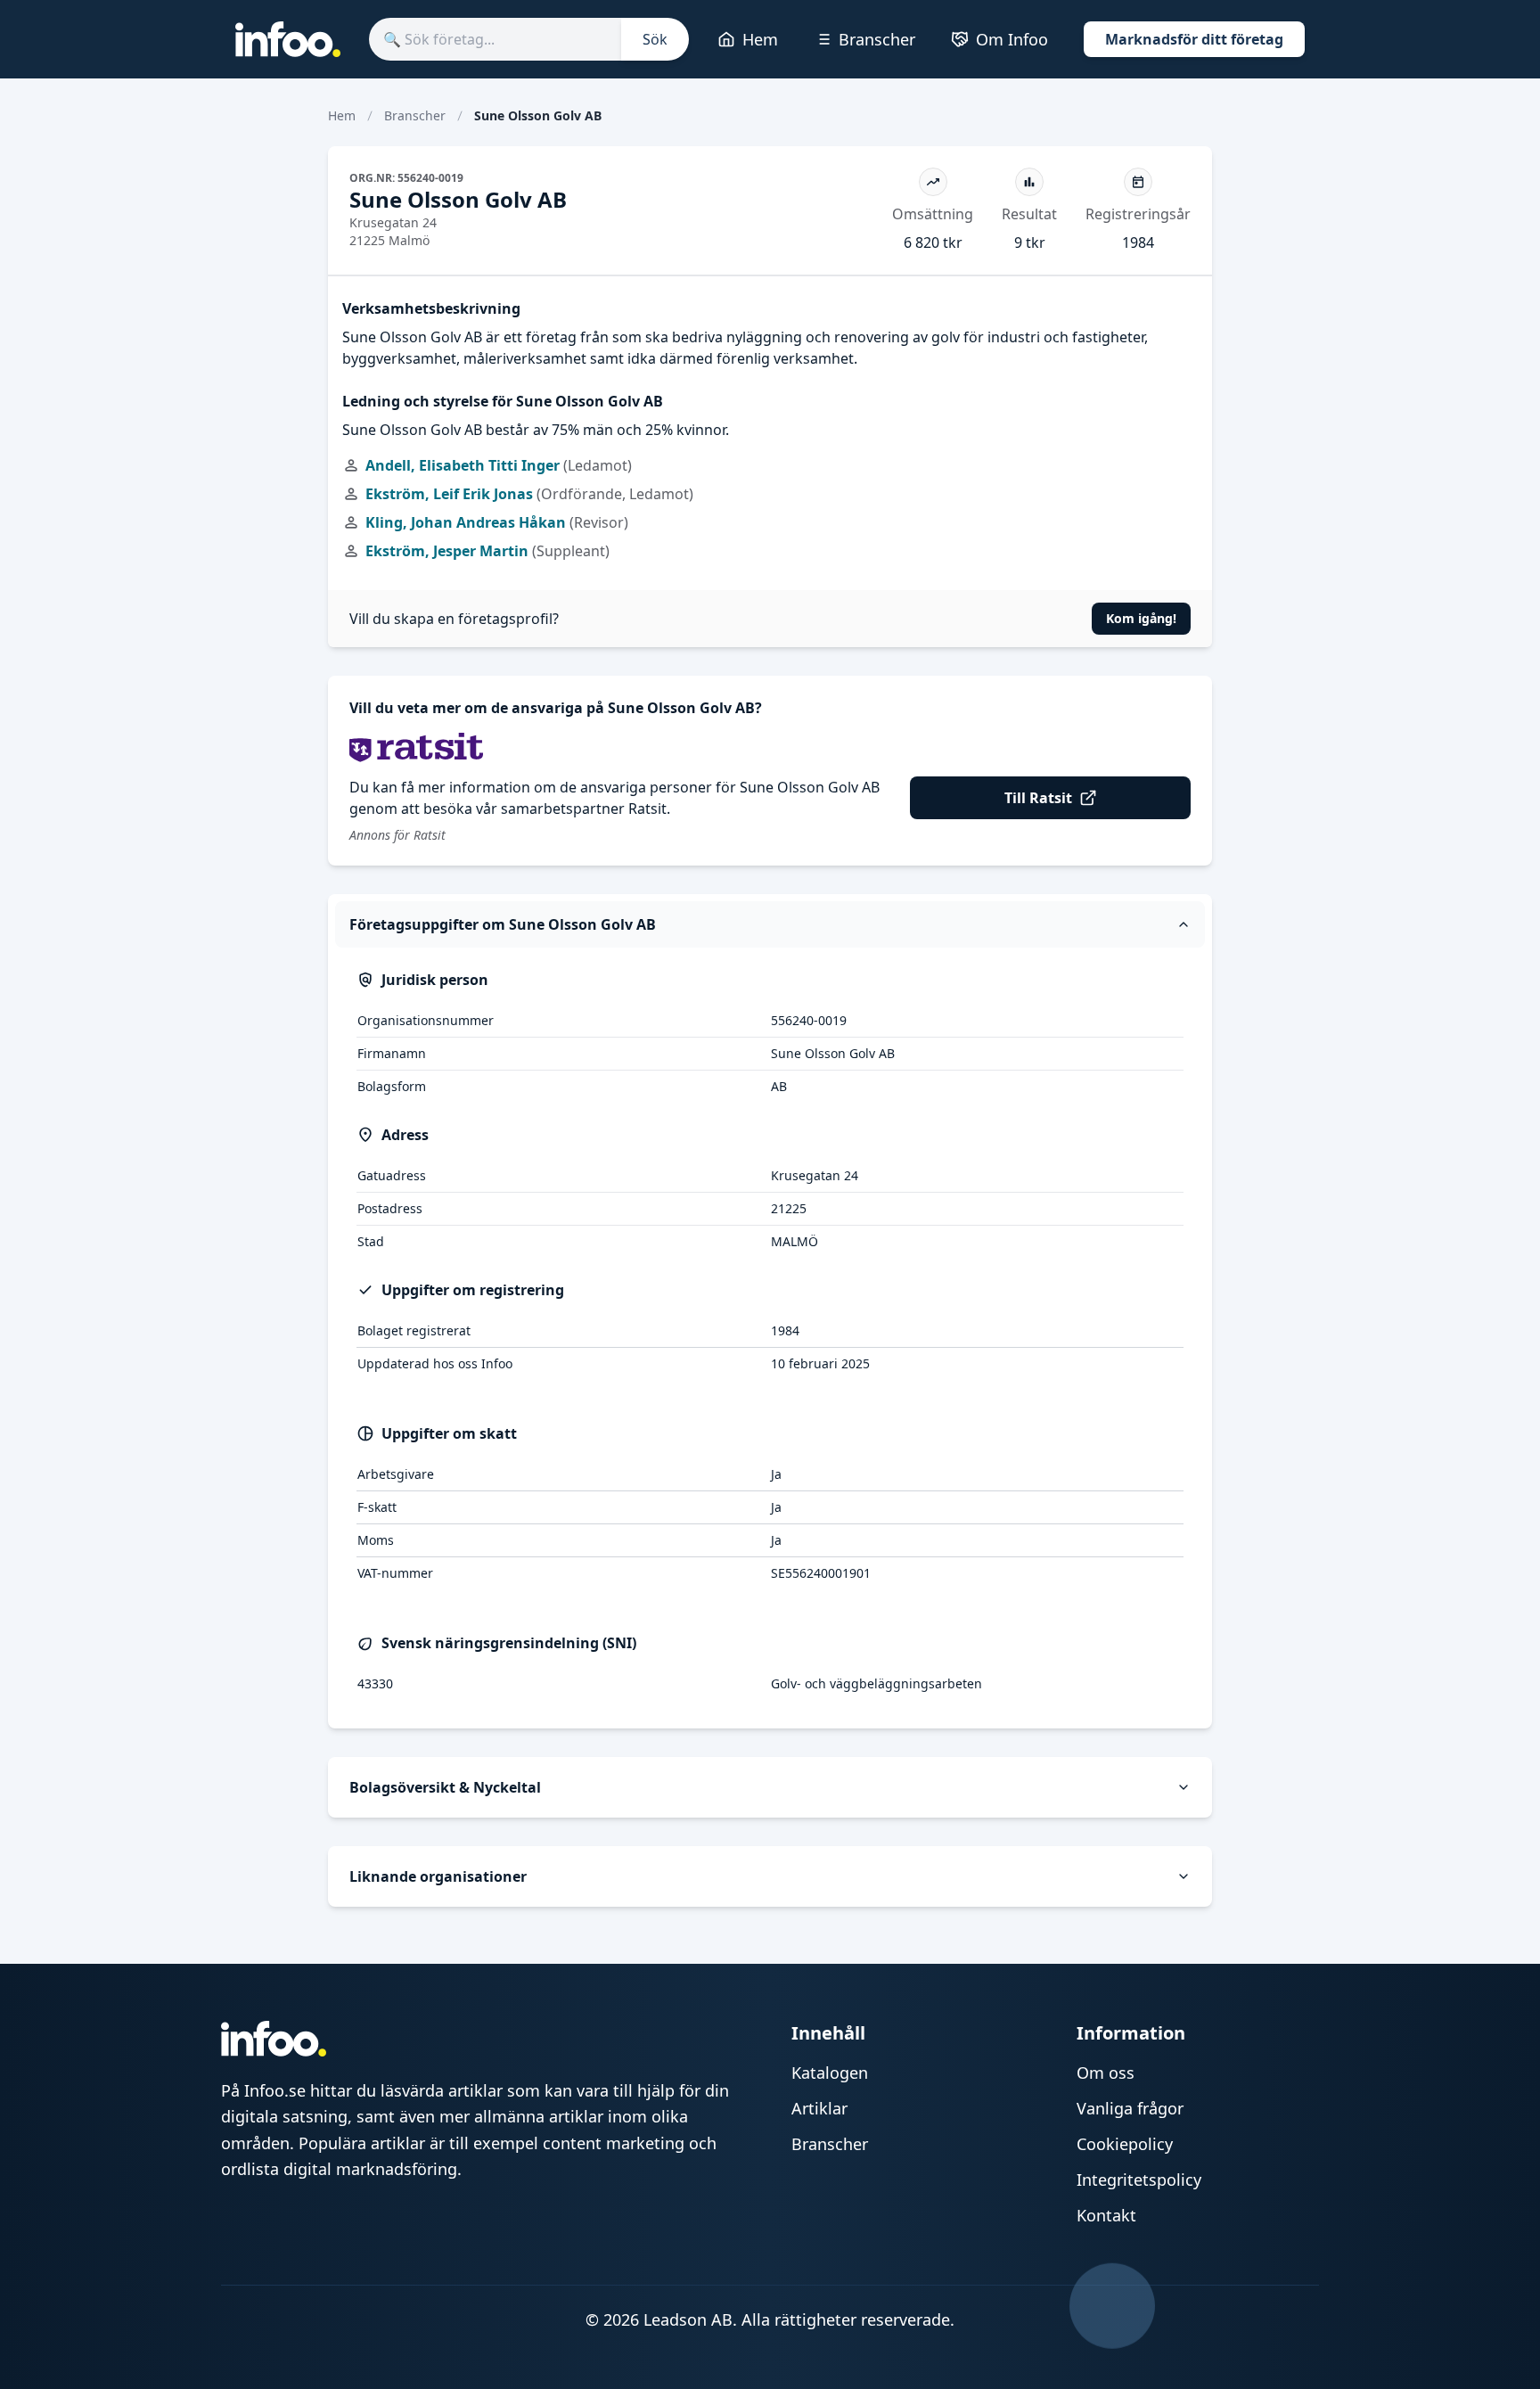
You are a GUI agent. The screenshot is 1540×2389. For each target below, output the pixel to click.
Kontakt (1106, 2215)
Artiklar (819, 2108)
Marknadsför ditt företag (1194, 39)
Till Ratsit (1038, 798)
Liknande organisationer (438, 1876)
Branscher (877, 39)
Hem (760, 39)
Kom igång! (1141, 618)
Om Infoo (1012, 39)
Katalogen (830, 2073)
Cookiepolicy (1125, 2144)
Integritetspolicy (1139, 2180)
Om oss (1106, 2073)
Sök (655, 39)
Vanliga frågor (1130, 2108)
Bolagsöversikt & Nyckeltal (445, 1787)
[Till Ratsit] (770, 747)
